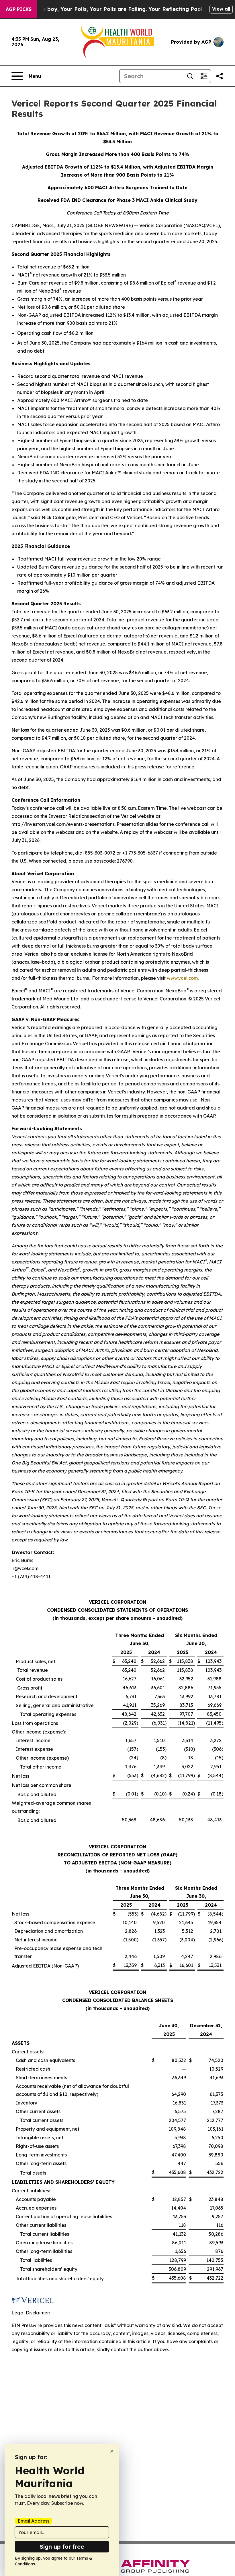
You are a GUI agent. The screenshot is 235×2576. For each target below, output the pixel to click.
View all (221, 9)
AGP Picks (19, 9)
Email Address (34, 2521)
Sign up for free (62, 2547)
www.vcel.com (182, 978)
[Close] (112, 2451)
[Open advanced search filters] (204, 76)
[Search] (190, 76)
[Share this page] (220, 76)
